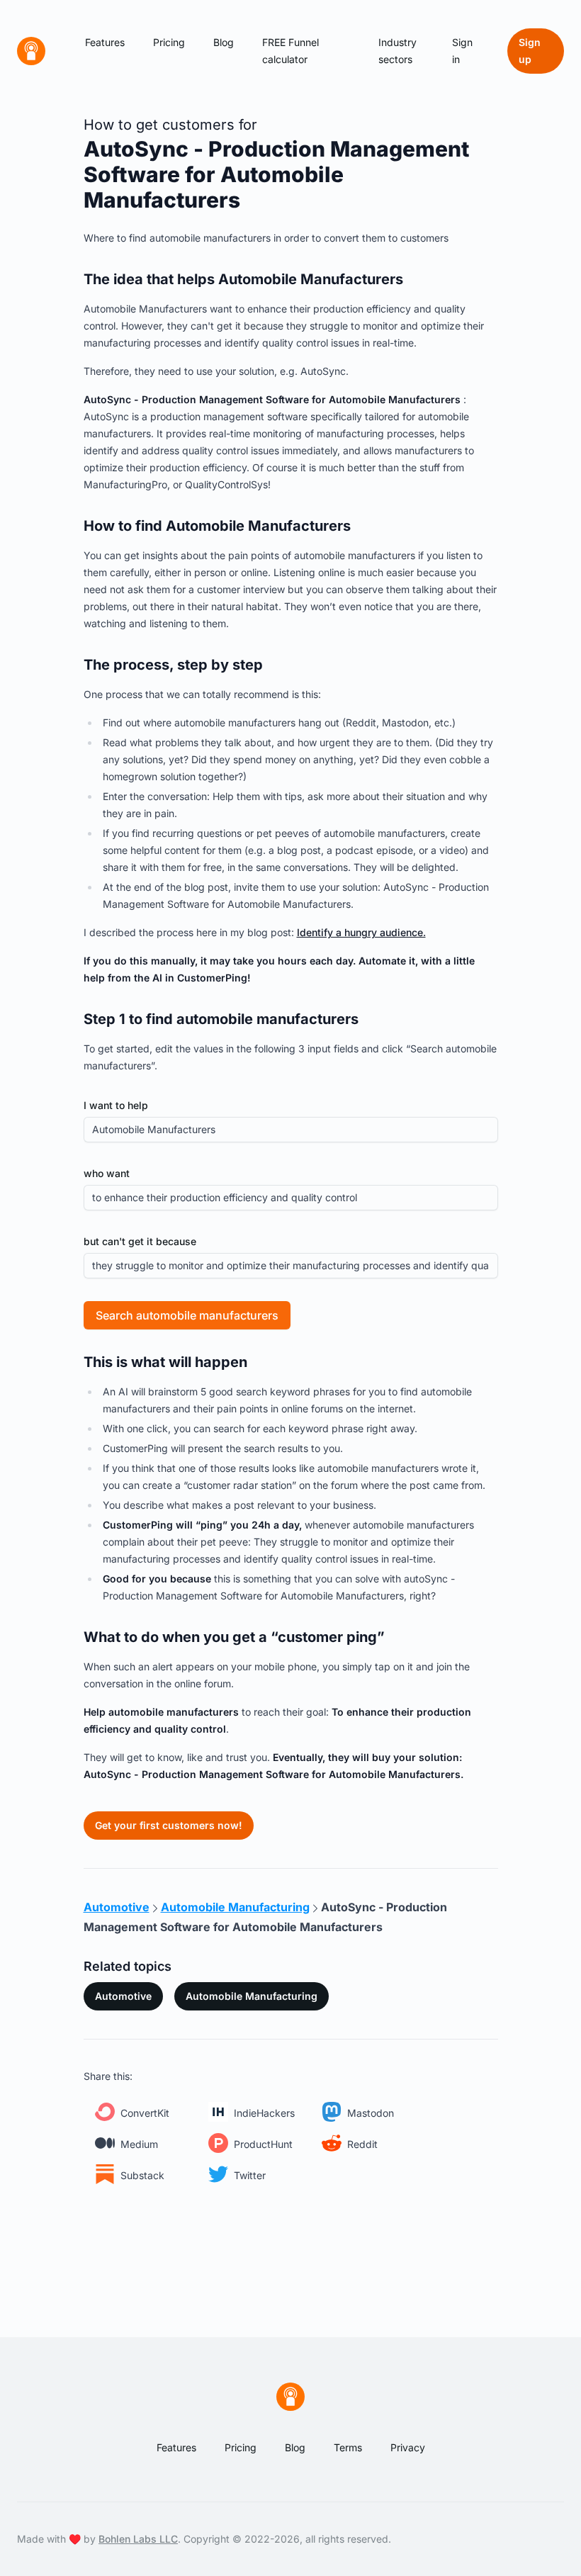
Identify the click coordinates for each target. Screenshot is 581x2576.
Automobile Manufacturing (252, 1996)
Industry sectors (397, 51)
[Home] (31, 51)
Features (105, 42)
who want (107, 1173)
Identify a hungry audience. (361, 932)
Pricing (169, 42)
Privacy (408, 2447)
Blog (224, 42)
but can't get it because (140, 1241)
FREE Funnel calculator (290, 51)
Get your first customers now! (169, 1825)
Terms (348, 2447)
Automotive (123, 1996)
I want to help (116, 1105)
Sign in (462, 51)
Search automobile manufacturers (187, 1315)
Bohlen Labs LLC (138, 2539)
